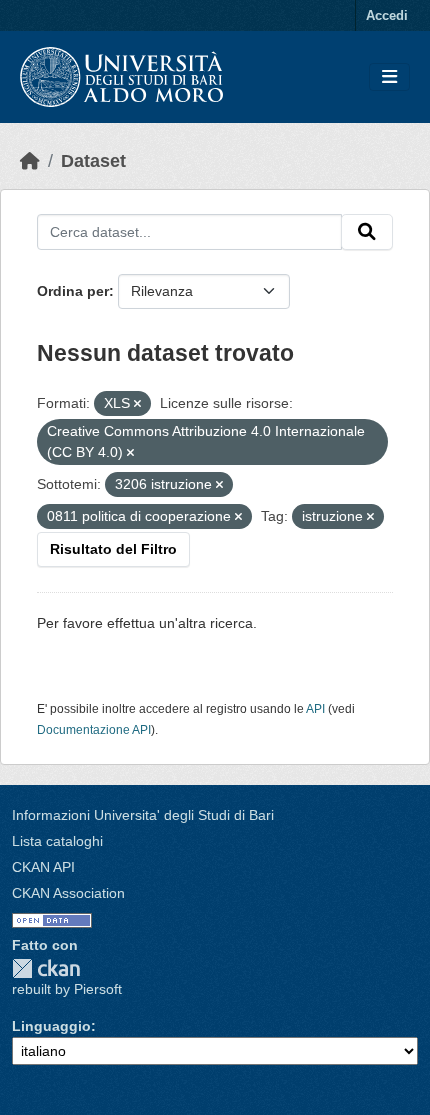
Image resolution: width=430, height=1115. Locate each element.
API (315, 709)
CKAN (46, 968)
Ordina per (73, 291)
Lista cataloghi (57, 841)
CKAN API (43, 867)
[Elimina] (137, 404)
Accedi (387, 15)
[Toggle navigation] (389, 77)
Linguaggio (51, 1026)
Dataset (93, 161)
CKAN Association (68, 893)
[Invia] (367, 232)
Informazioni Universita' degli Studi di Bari (143, 815)
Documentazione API (94, 730)
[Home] (30, 161)
